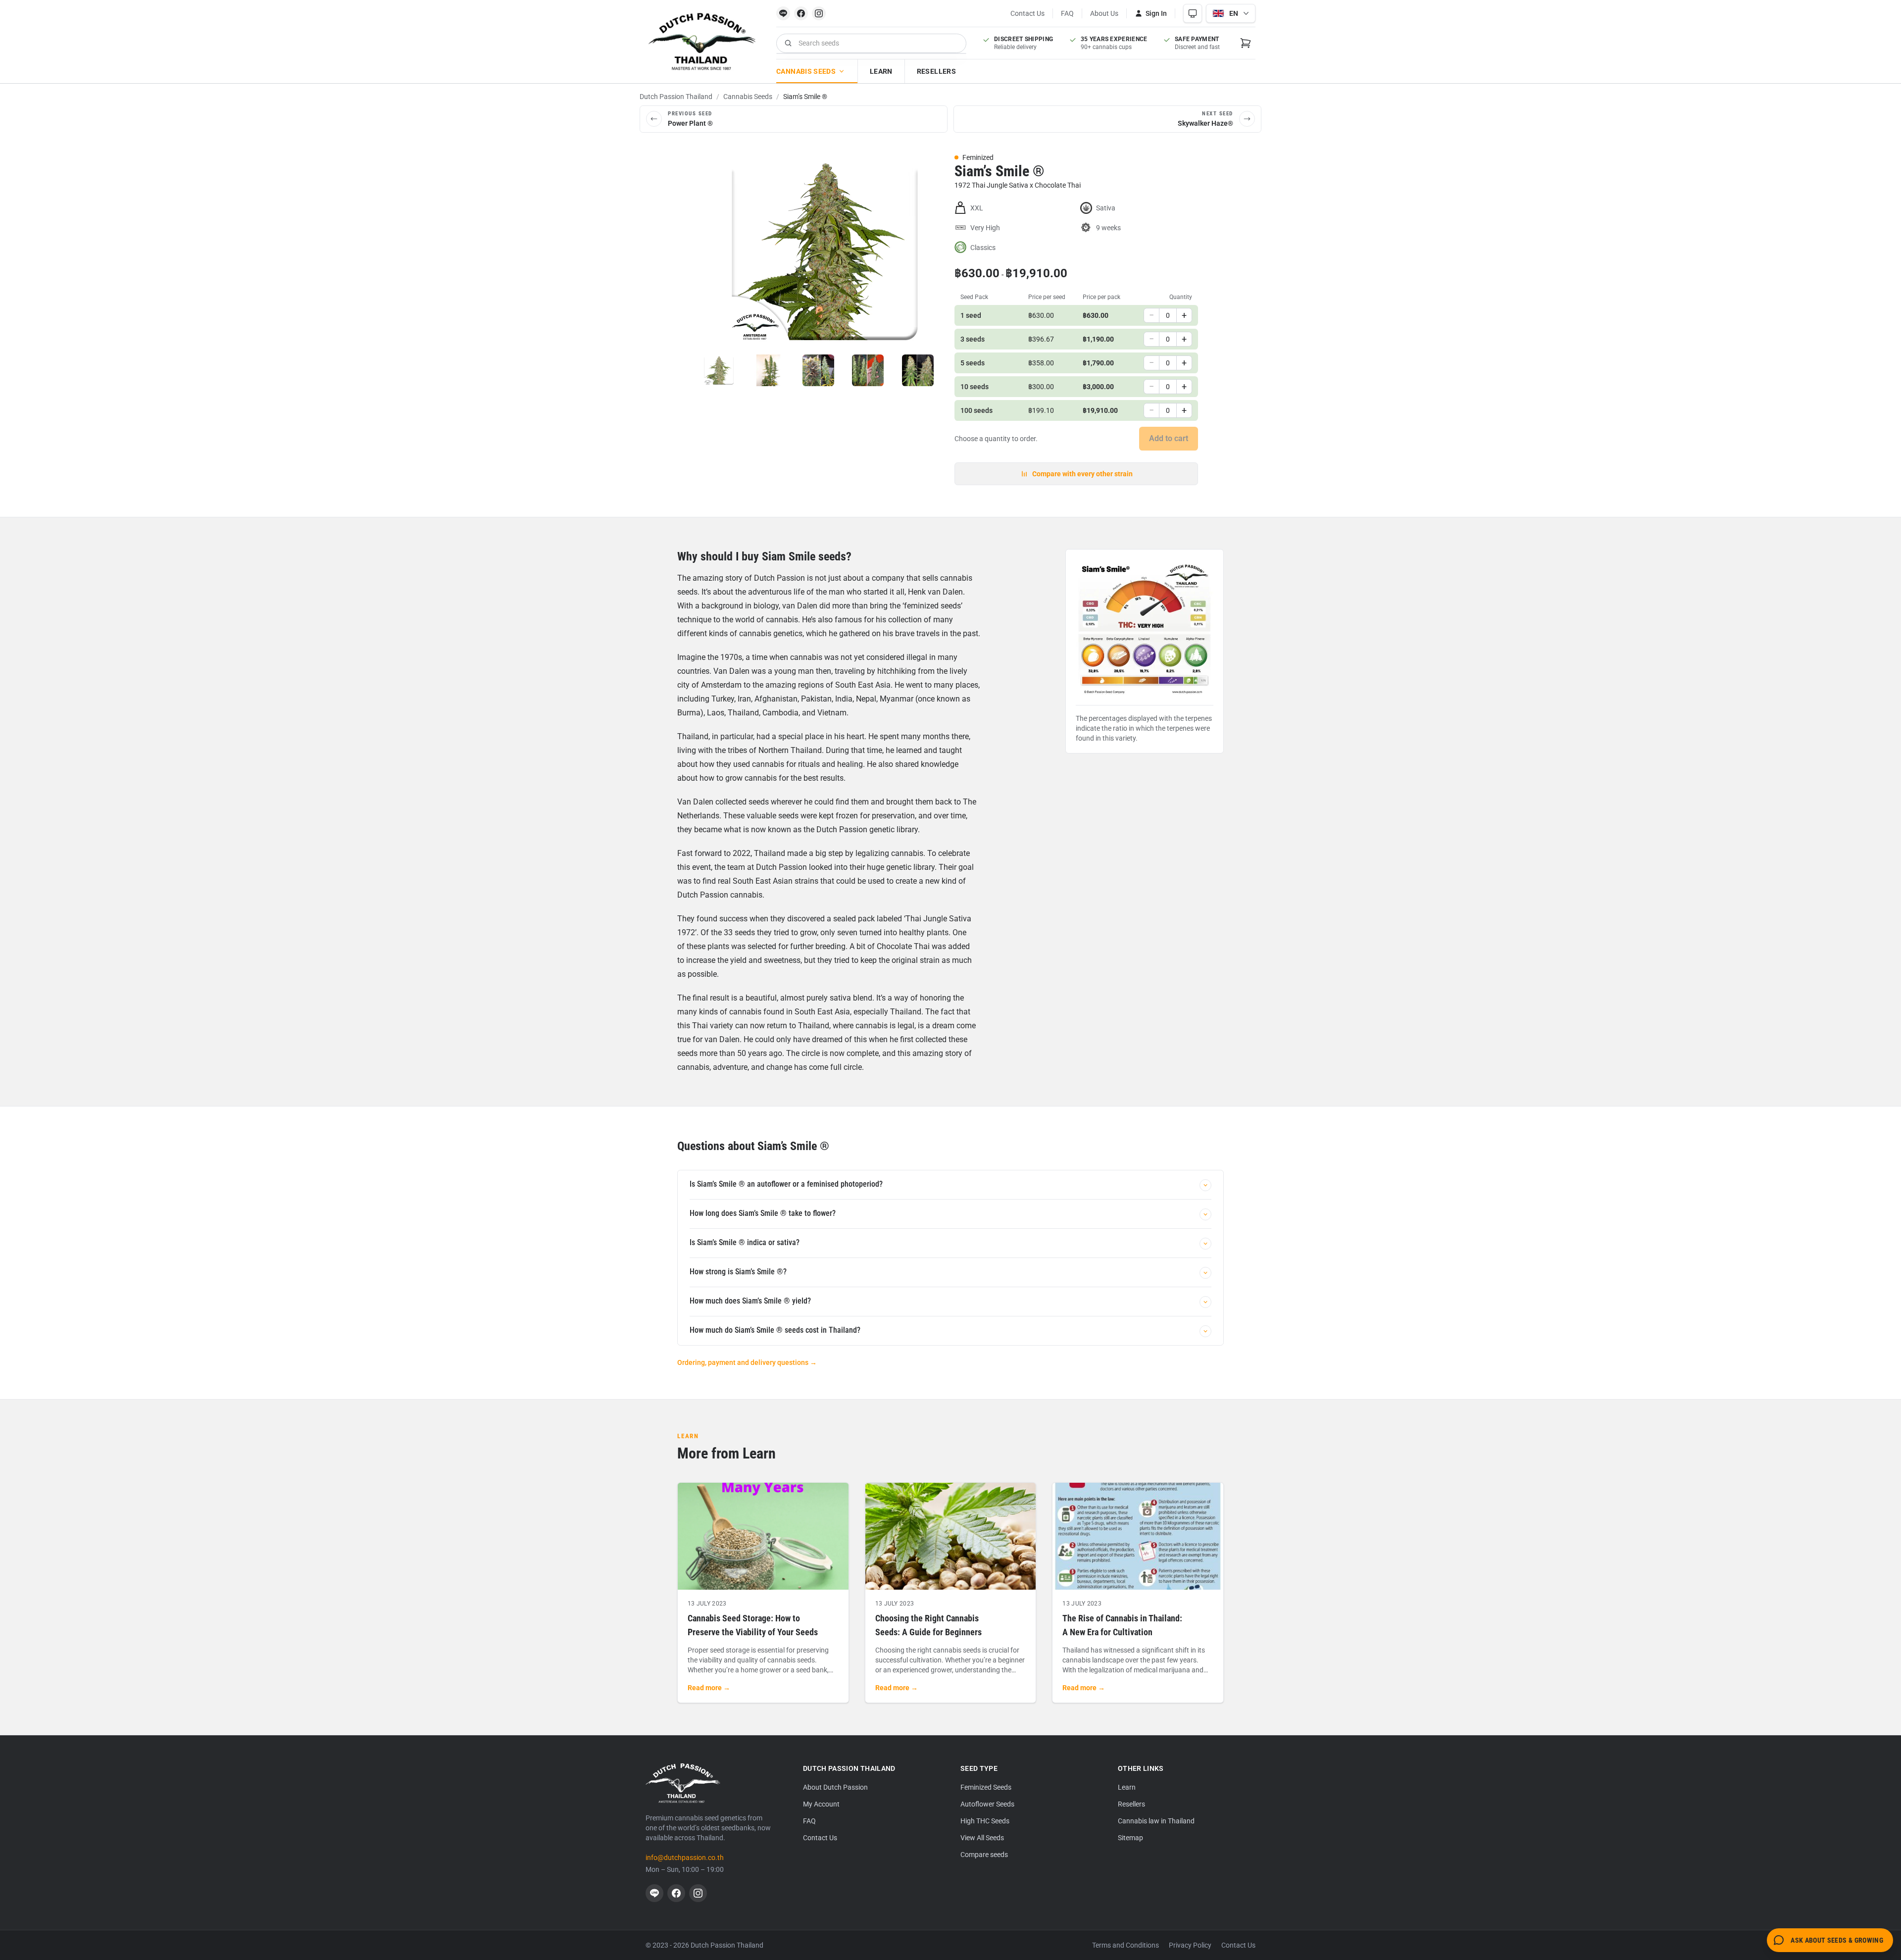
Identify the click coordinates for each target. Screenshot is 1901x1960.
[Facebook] (801, 13)
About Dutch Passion (835, 1787)
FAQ (1067, 13)
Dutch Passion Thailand (676, 97)
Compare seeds (984, 1855)
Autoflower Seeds (987, 1804)
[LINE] (783, 13)
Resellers (936, 71)
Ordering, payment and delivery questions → (747, 1362)
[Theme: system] (1193, 13)
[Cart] (1246, 43)
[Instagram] (819, 13)
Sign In (1156, 13)
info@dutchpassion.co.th (685, 1858)
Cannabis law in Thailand (1156, 1821)
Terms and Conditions (1126, 1945)
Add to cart (1169, 438)
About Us (1104, 13)
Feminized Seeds (986, 1787)
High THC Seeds (985, 1821)
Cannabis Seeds (806, 71)
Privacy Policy (1190, 1945)
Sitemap (1130, 1838)
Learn (881, 71)
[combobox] (871, 43)
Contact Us (1027, 13)
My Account (821, 1804)
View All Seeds (982, 1838)
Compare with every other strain (1082, 474)
